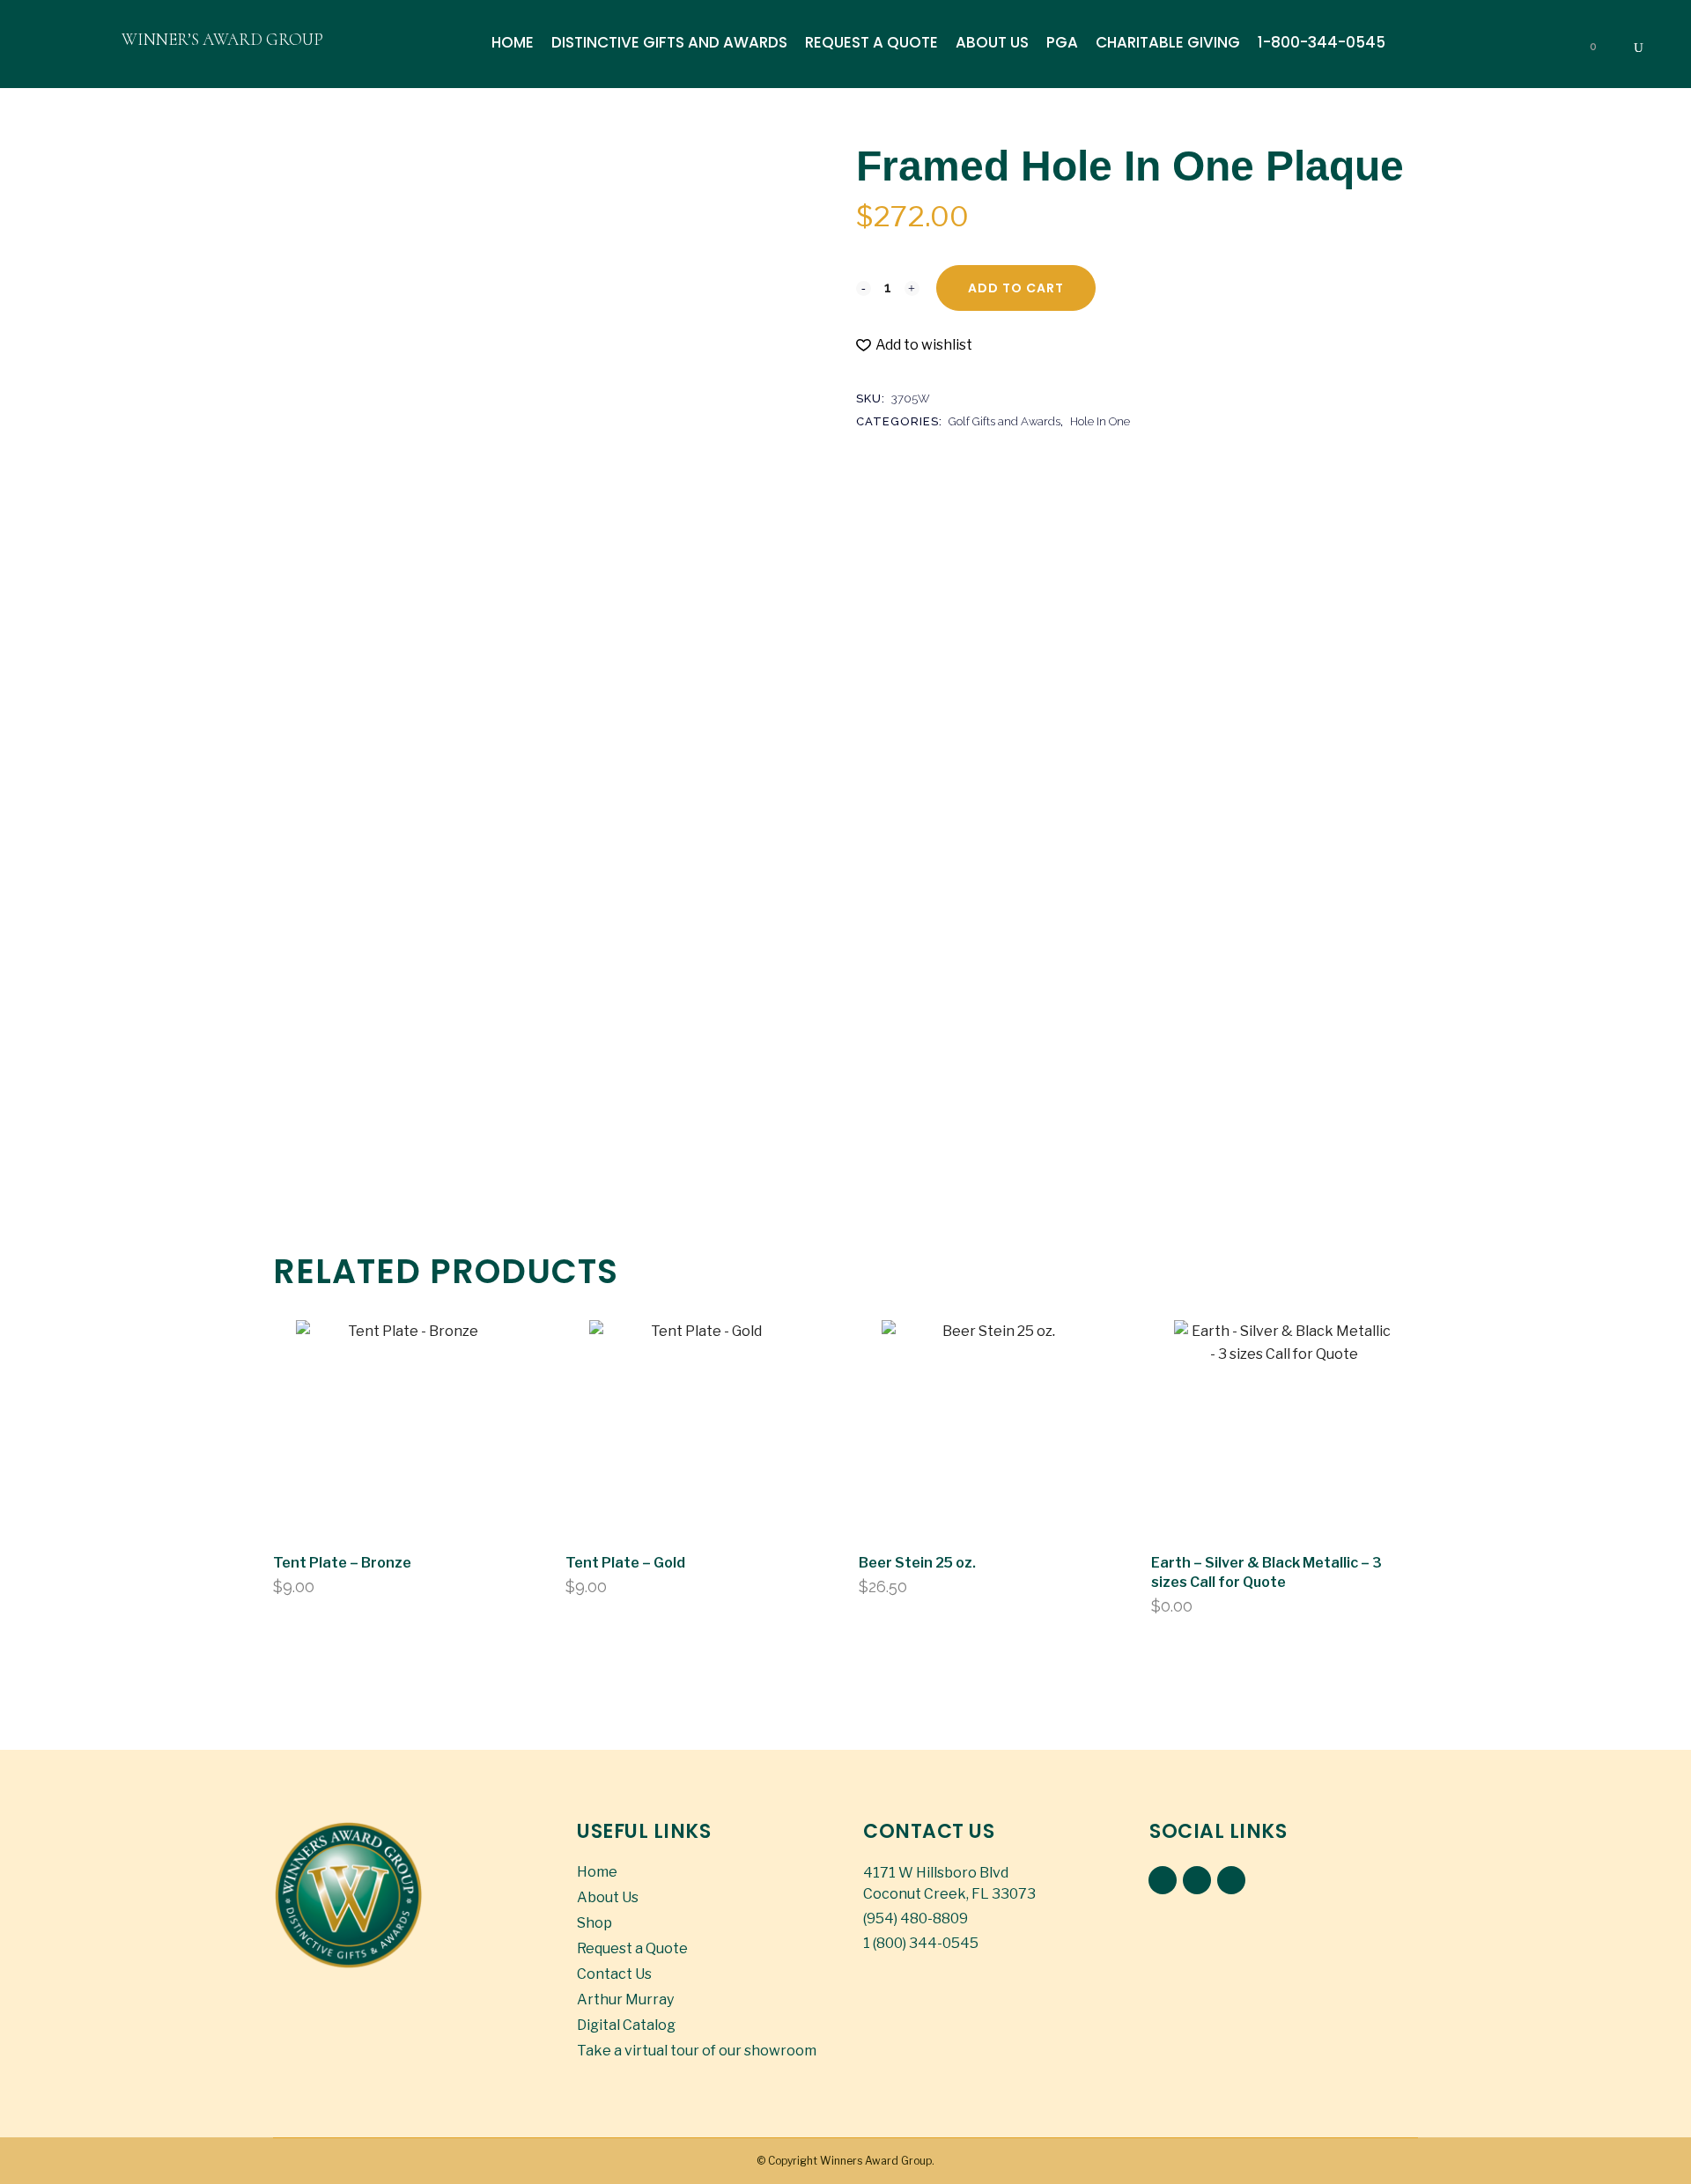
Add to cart (1016, 288)
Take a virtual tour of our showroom (697, 2051)
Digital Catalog (626, 2025)
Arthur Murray (625, 2000)
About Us (608, 1897)
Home (597, 1872)
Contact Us (614, 1974)
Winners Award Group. (877, 2161)
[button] (914, 345)
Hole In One (1100, 421)
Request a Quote (632, 1948)
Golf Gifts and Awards (1004, 421)
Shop (594, 1923)
